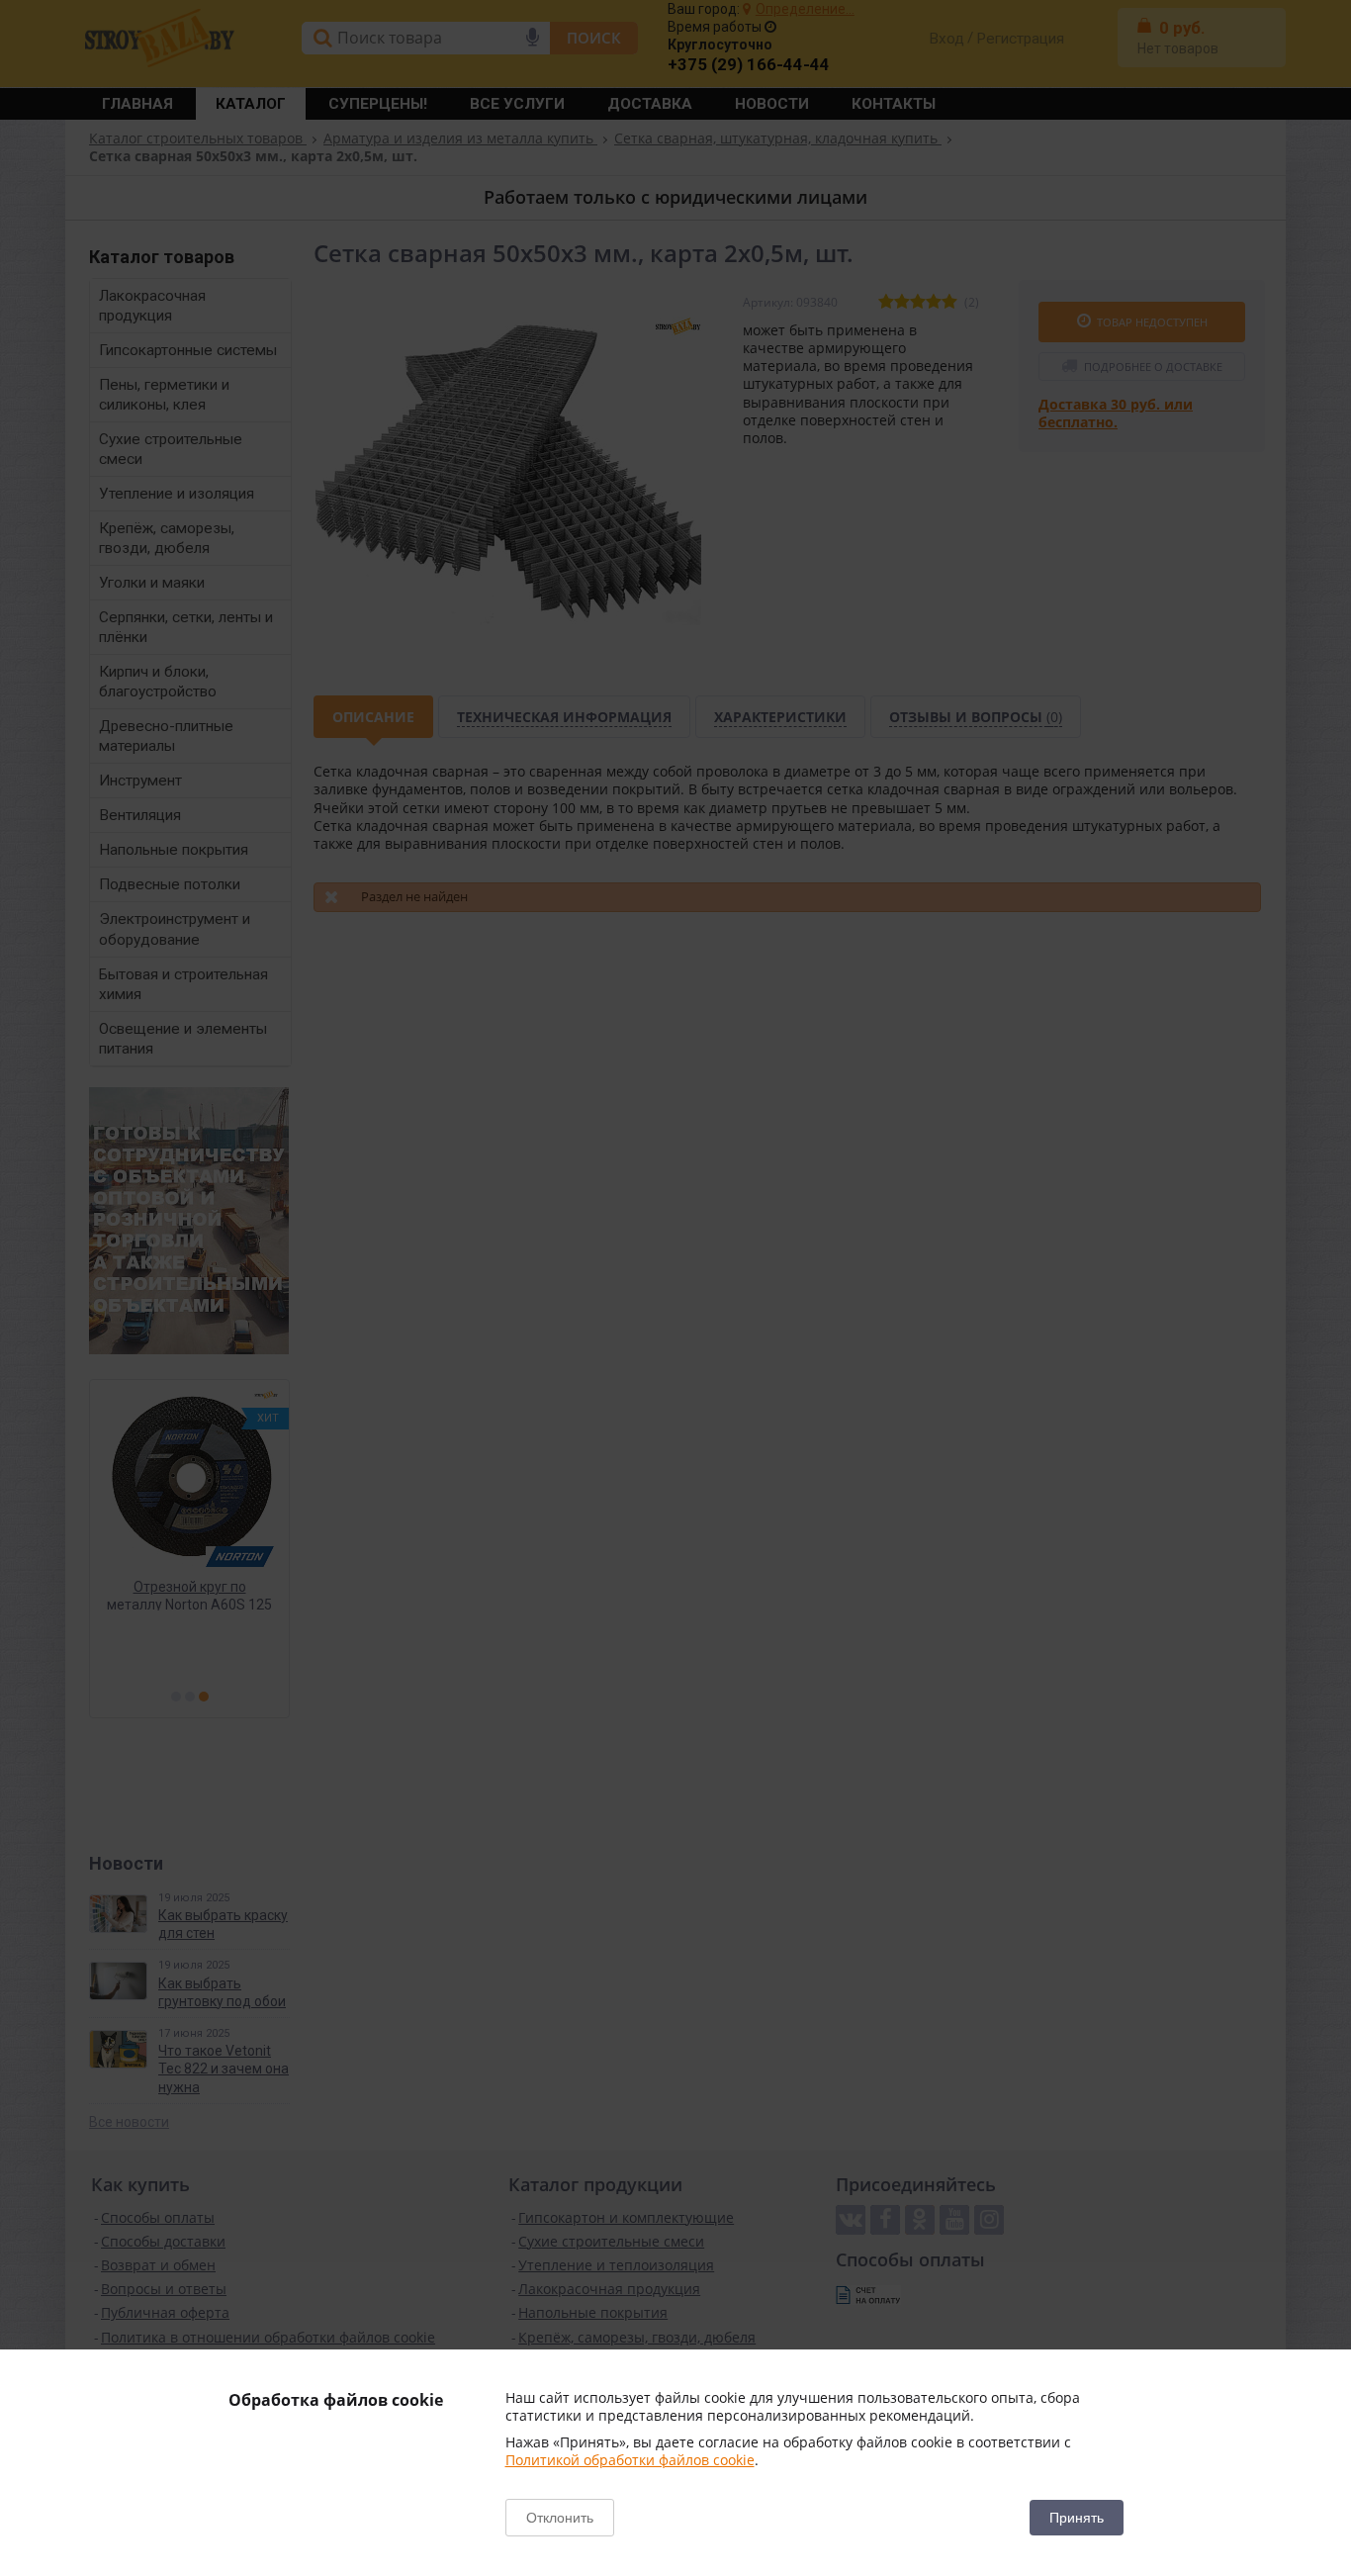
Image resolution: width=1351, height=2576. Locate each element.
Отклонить (560, 2518)
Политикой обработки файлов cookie (630, 2460)
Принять (1077, 2518)
